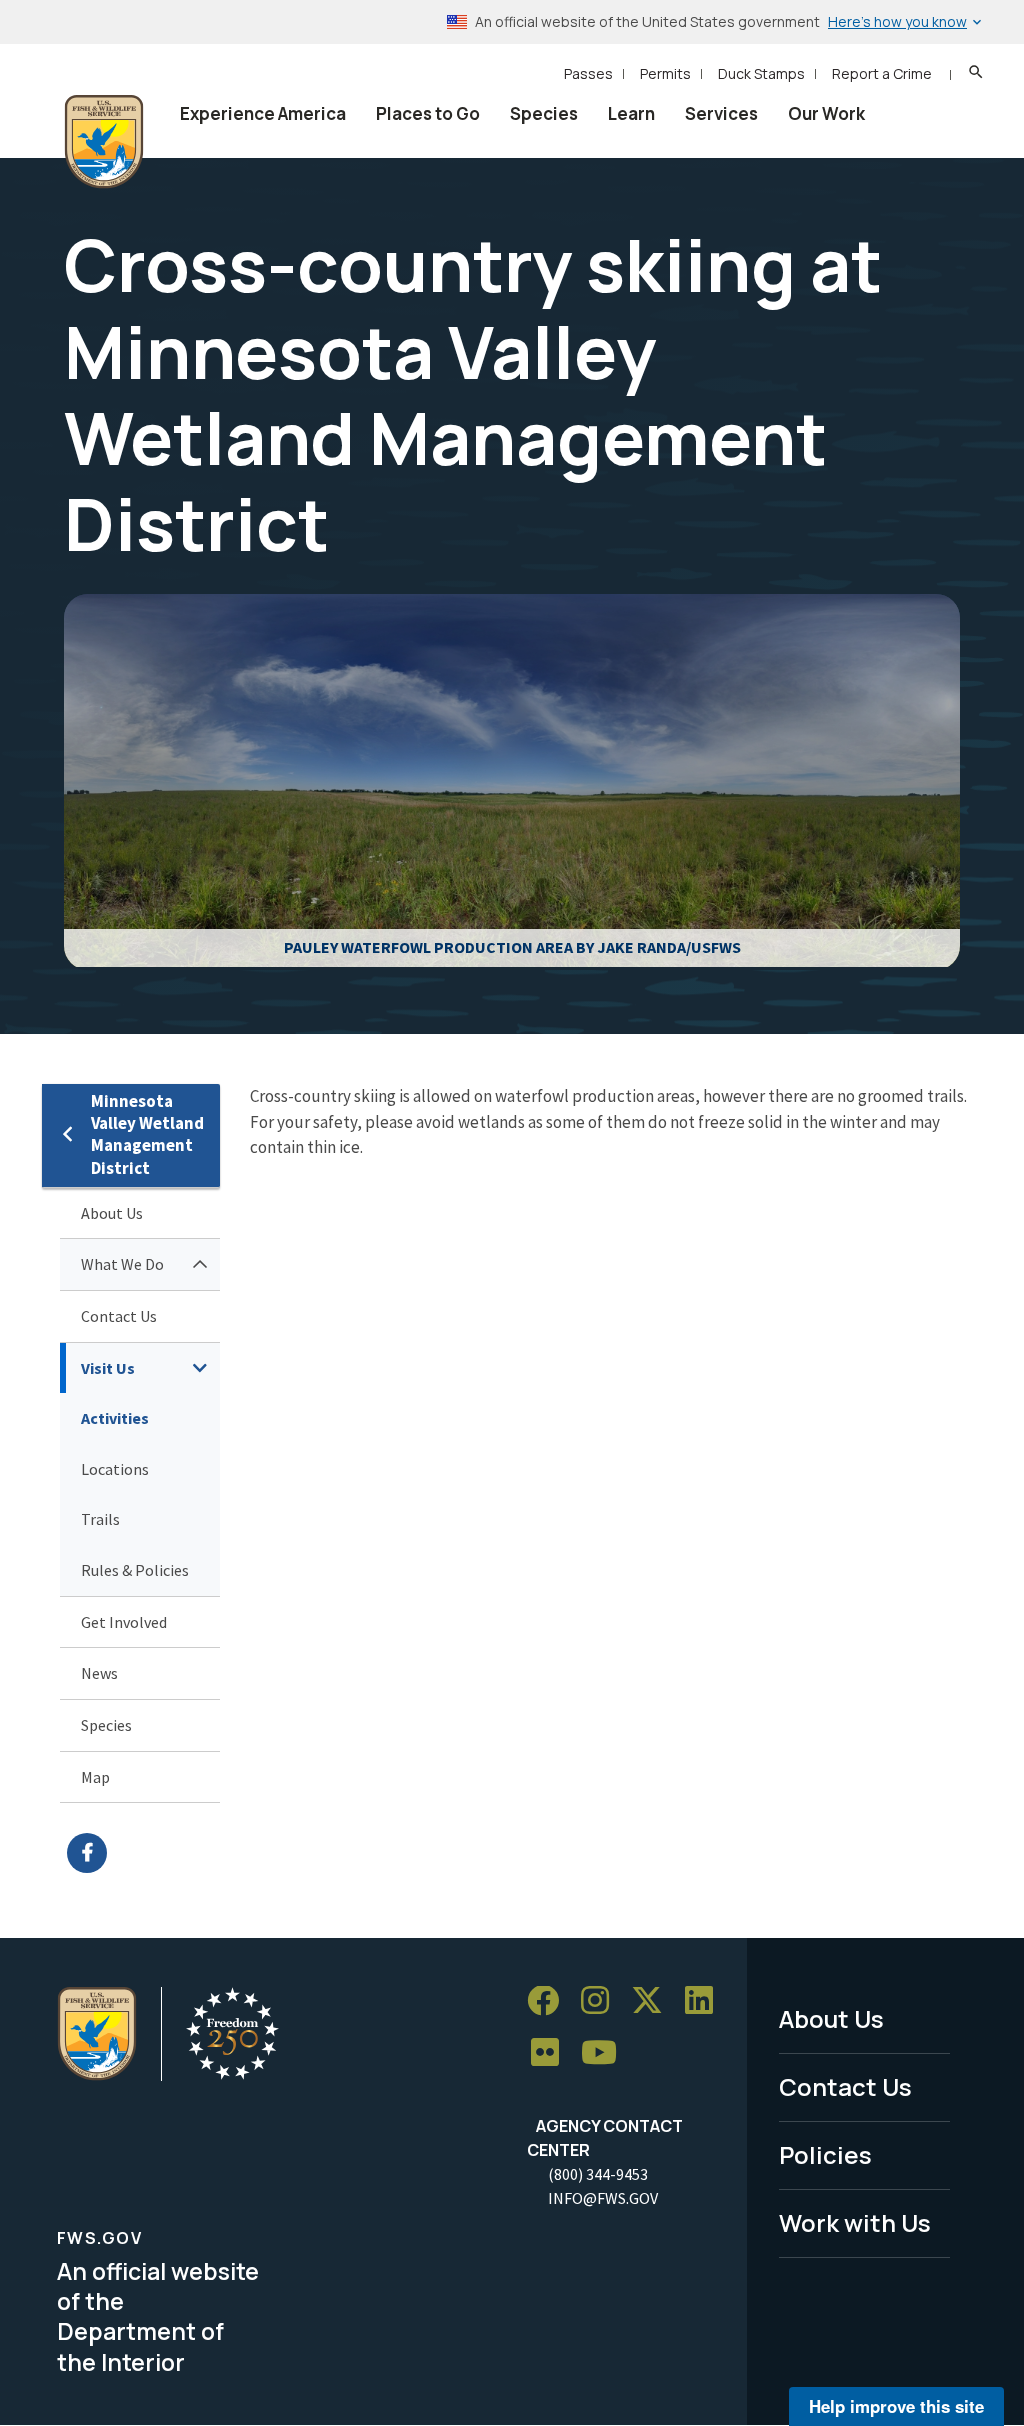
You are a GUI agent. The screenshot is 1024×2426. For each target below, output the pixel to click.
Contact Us (119, 1316)
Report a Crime (882, 73)
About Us (112, 1213)
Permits (665, 73)
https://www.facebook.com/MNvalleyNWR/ (143, 1853)
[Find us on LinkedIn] (706, 2001)
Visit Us (108, 1368)
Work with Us (855, 2222)
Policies (825, 2154)
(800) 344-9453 (598, 2174)
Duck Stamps (761, 73)
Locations (115, 1469)
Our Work (826, 113)
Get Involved (124, 1622)
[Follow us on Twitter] (654, 2001)
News (99, 1673)
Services (721, 113)
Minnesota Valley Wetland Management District (147, 1134)
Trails (100, 1519)
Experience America (263, 113)
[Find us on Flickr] (552, 2053)
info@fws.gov (603, 2198)
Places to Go (428, 113)
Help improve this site (896, 2406)
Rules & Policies (135, 1570)
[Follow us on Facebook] (550, 2001)
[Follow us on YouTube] (606, 2053)
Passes (588, 73)
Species (544, 113)
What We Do (122, 1264)
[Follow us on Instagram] (602, 2001)
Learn (631, 113)
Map (95, 1777)
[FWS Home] (104, 142)
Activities (115, 1418)
